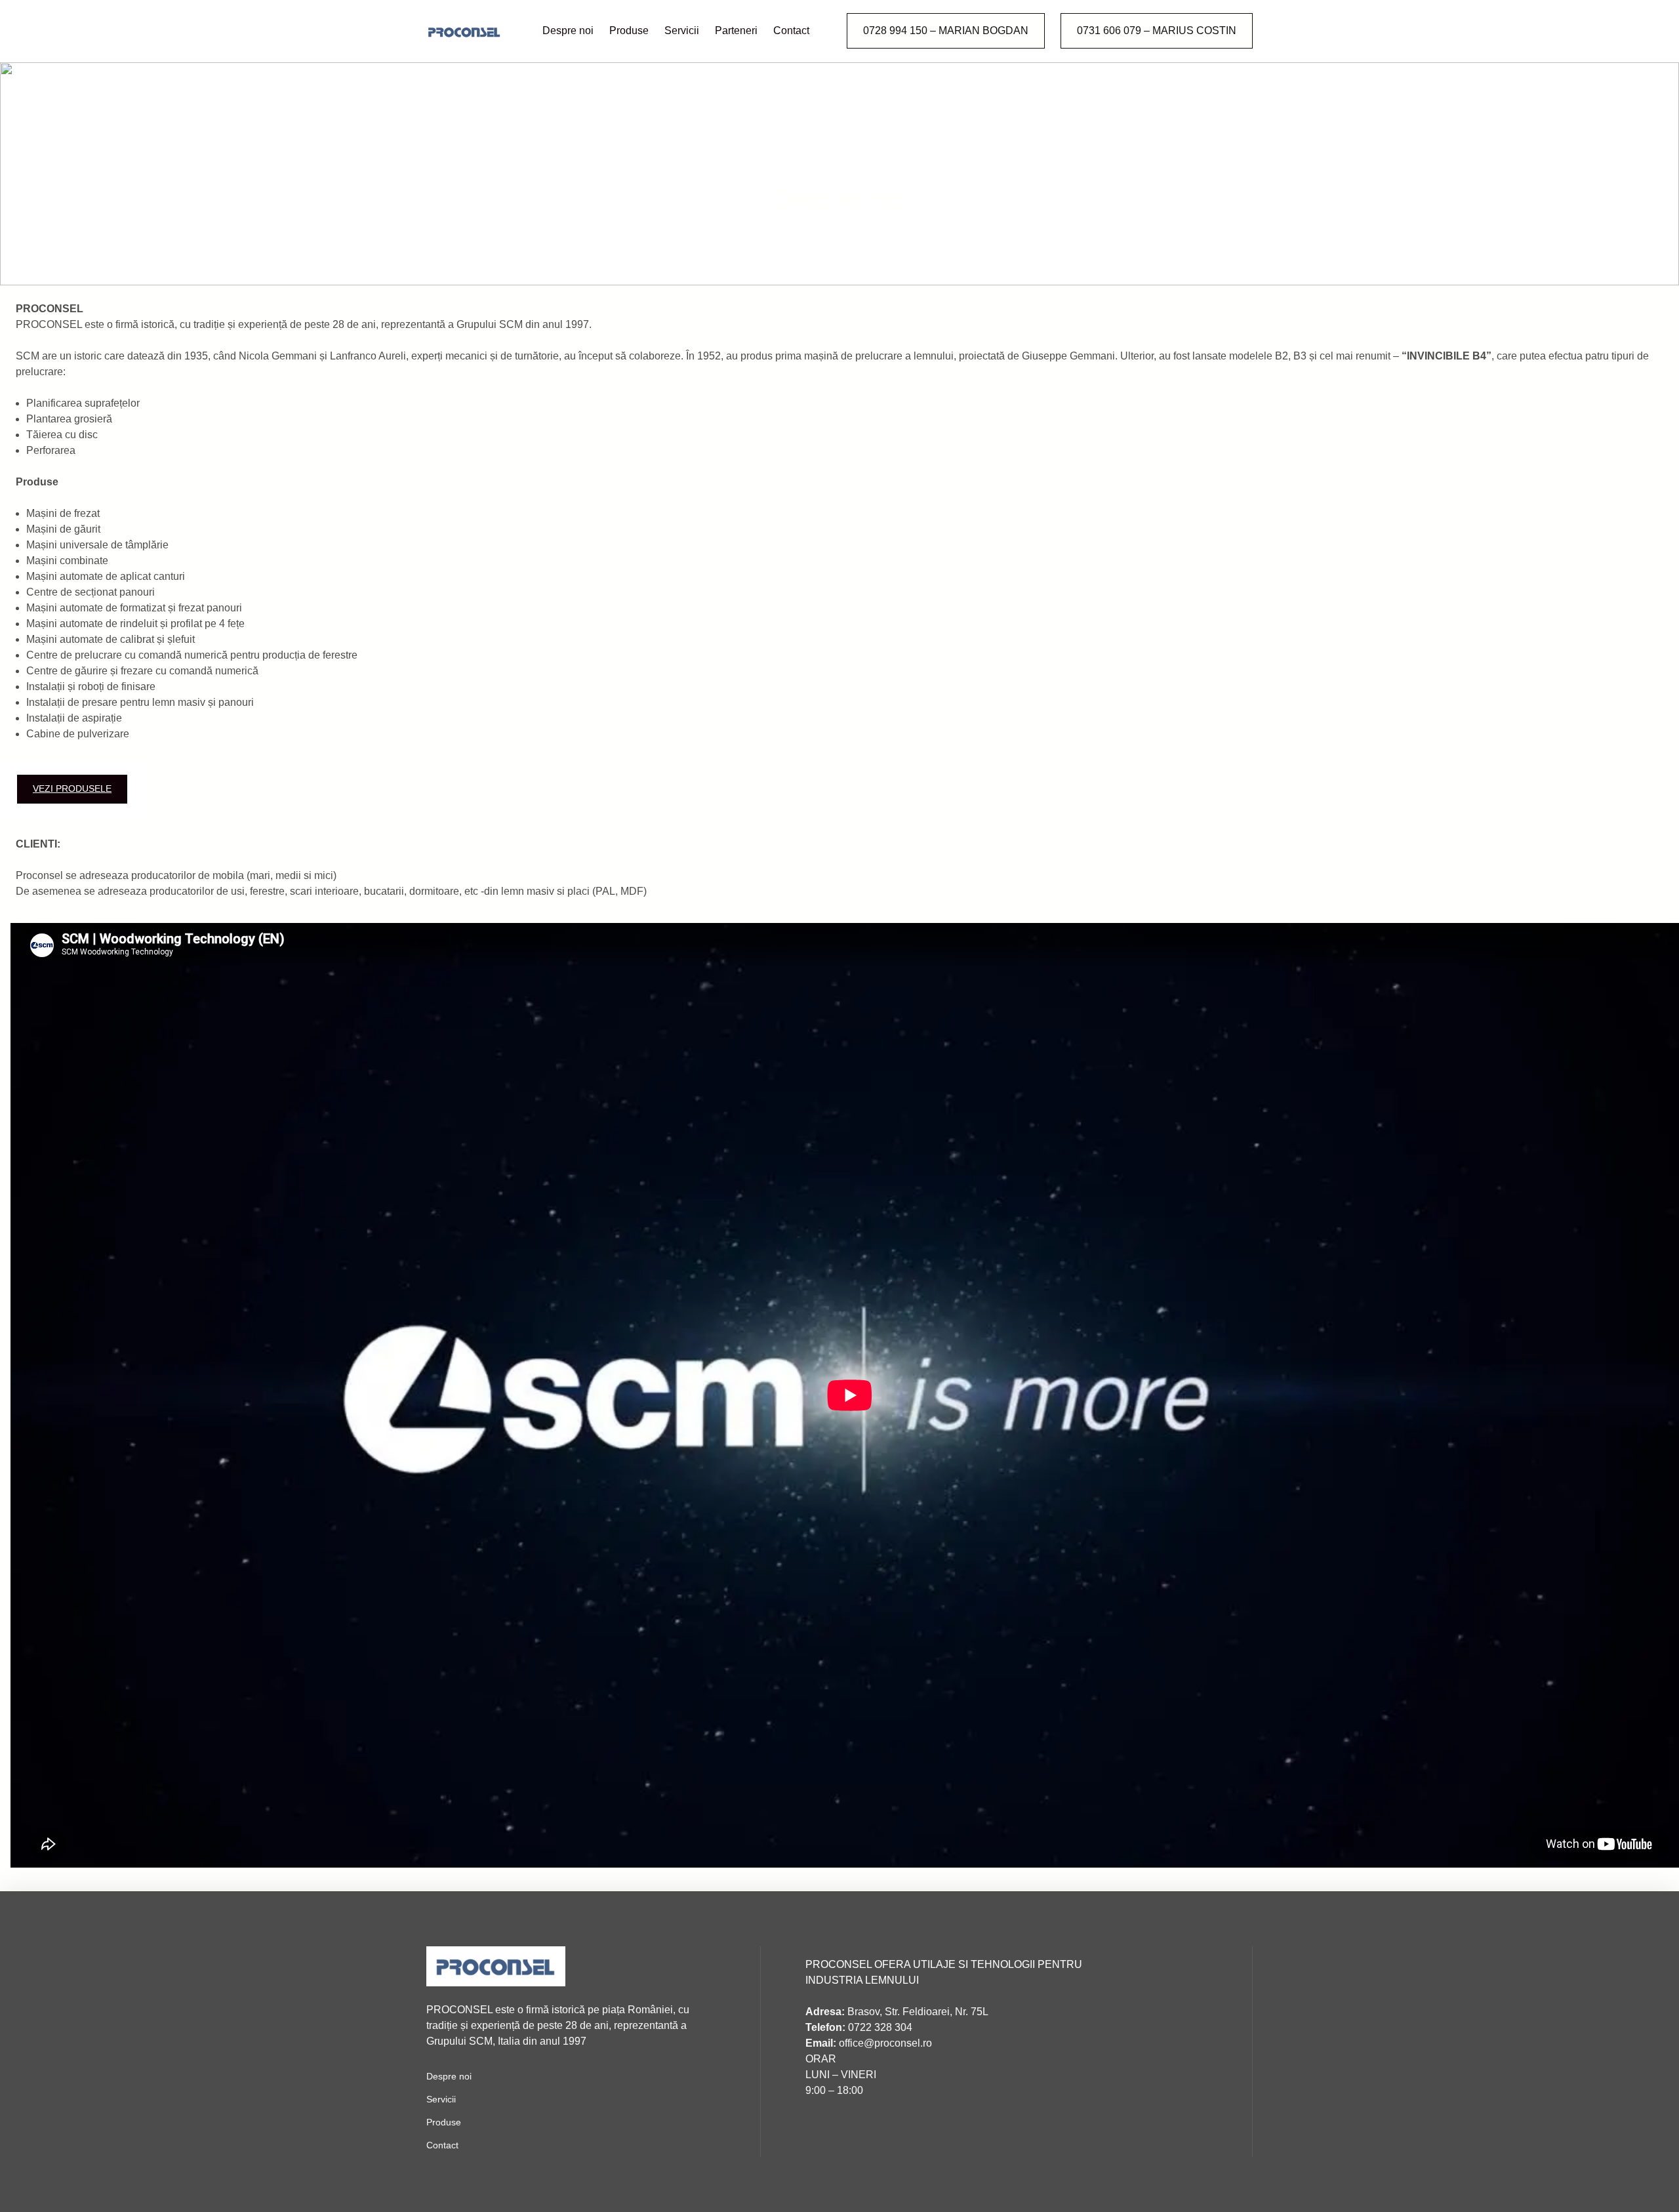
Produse (444, 2122)
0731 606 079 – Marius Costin (1157, 31)
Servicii (441, 2099)
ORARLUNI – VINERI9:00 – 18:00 (841, 2075)
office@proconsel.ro (869, 2043)
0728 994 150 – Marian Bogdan (946, 31)
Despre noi (449, 2076)
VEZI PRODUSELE (72, 789)
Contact (442, 2145)
